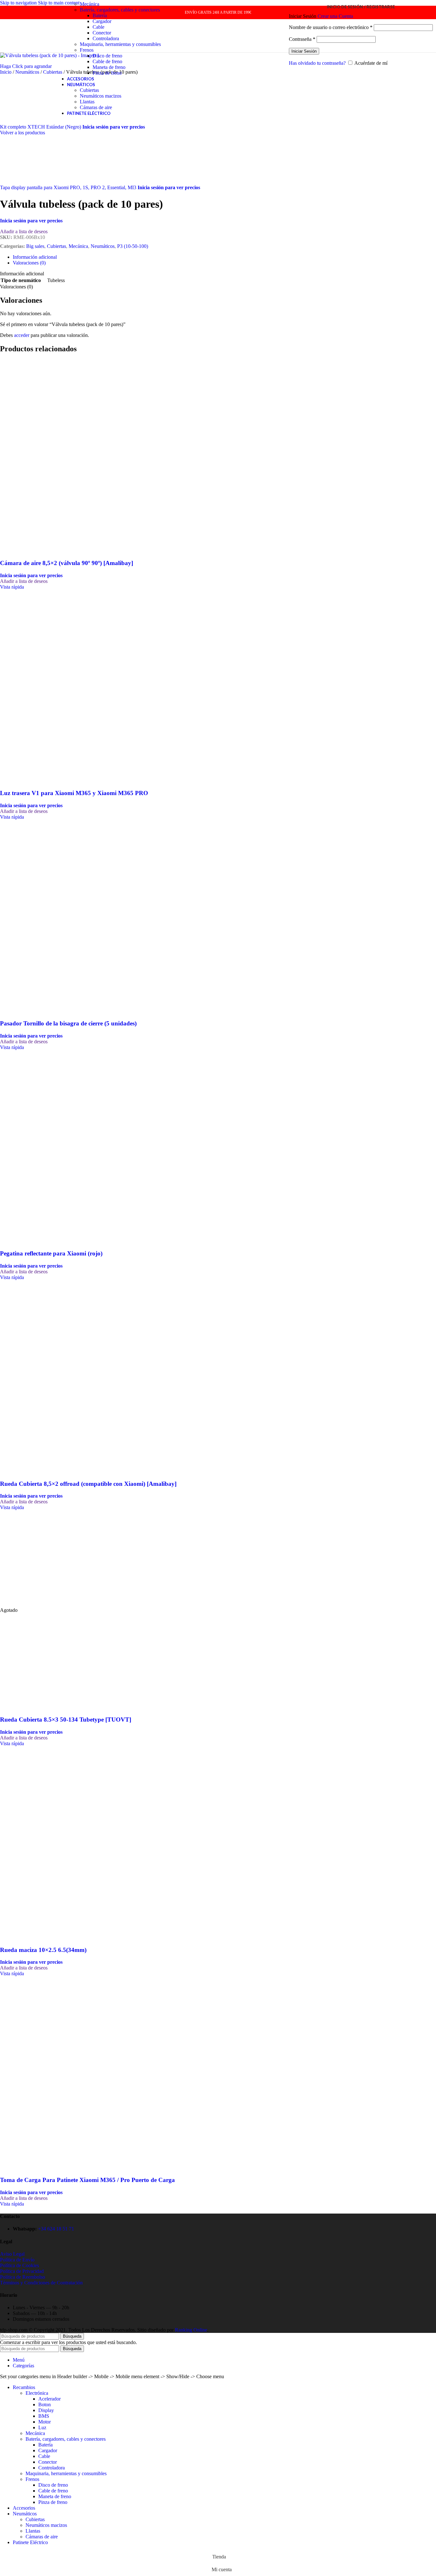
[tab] (35, 257)
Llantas (87, 102)
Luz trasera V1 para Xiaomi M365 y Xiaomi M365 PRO (74, 793)
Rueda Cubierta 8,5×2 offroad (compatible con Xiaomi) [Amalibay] (88, 1484)
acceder (22, 335)
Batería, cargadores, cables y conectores (120, 10)
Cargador (102, 21)
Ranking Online (191, 2330)
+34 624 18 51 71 (56, 2229)
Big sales (35, 246)
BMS (44, 2416)
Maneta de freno (109, 67)
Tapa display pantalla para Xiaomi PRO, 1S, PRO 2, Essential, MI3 (69, 187)
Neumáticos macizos (101, 96)
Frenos (87, 50)
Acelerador (49, 2399)
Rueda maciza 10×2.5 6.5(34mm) (43, 1950)
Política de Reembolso (23, 2277)
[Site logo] (24, 54)
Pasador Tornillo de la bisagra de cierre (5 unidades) (68, 1023)
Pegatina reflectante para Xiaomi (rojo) (51, 1253)
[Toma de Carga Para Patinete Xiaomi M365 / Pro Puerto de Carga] (48, 2070)
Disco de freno (107, 56)
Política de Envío (17, 2260)
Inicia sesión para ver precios (114, 127)
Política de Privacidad (22, 2271)
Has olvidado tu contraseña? (317, 63)
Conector (102, 33)
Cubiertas (89, 90)
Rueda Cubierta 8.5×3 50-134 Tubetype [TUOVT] (66, 1720)
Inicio (6, 72)
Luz (42, 2427)
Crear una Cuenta (335, 16)
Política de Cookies (19, 2265)
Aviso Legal (12, 2254)
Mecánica (90, 4)
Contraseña (302, 39)
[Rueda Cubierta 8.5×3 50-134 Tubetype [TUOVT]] (48, 1604)
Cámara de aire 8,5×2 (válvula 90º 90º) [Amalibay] (67, 563)
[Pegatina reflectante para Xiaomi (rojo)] (48, 1144)
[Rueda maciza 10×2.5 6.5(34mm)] (48, 1840)
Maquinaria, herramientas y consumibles (120, 44)
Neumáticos (28, 72)
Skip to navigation (19, 3)
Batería (100, 15)
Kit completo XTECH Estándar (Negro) (41, 127)
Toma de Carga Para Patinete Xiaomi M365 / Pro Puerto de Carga (87, 2180)
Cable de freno (107, 61)
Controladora (106, 38)
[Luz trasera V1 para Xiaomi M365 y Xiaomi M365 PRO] (48, 684)
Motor (45, 2422)
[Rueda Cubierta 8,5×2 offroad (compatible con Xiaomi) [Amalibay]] (48, 1374)
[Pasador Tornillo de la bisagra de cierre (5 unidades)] (48, 914)
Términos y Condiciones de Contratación (41, 2283)
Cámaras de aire (96, 107)
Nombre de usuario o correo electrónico (331, 27)
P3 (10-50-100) (133, 246)
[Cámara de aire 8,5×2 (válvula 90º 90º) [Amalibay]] (48, 454)
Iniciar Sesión (304, 51)
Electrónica (37, 2393)
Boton (45, 2405)
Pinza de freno (107, 73)
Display (46, 2410)
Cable (98, 27)
